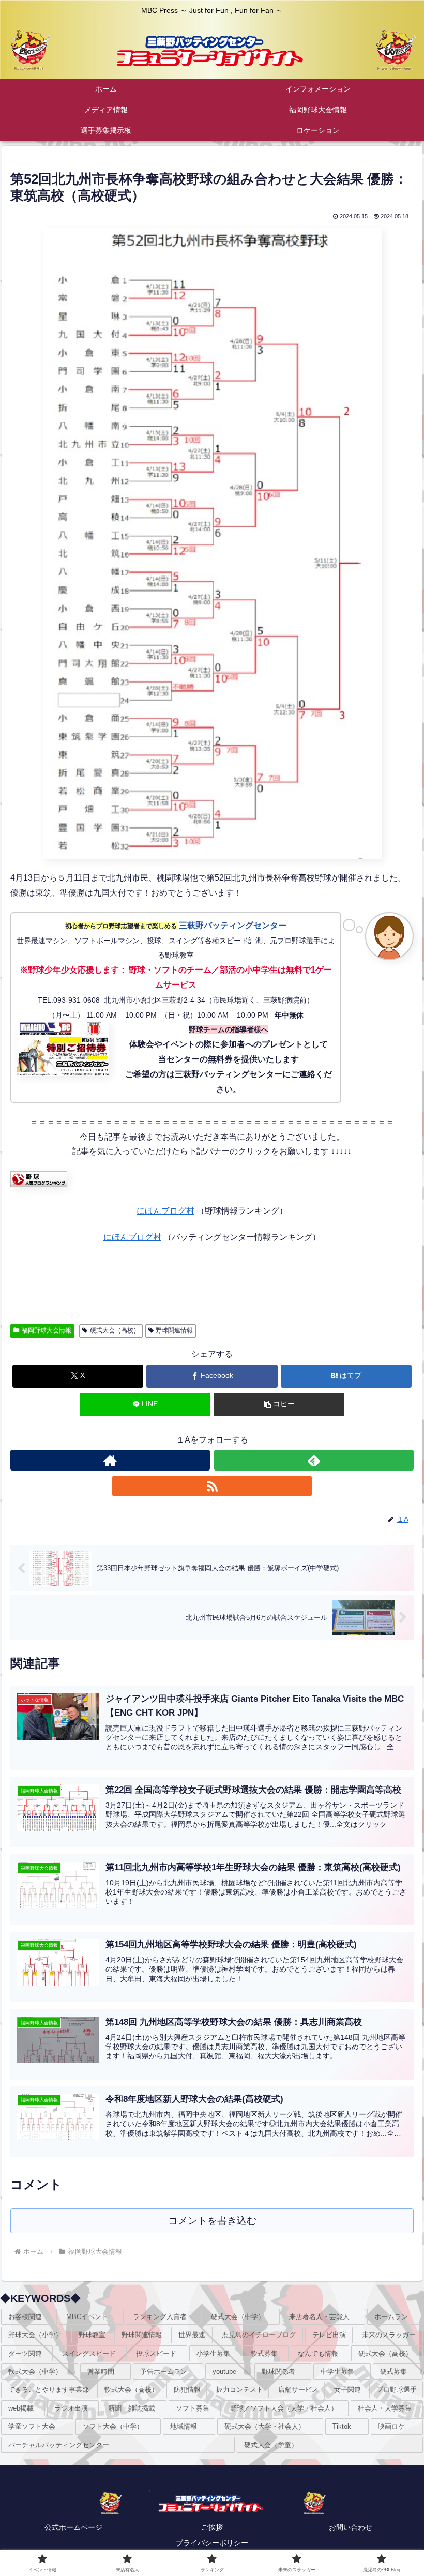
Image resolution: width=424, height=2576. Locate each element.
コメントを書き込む (212, 2221)
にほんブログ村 (165, 1211)
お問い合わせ (351, 2527)
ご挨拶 (212, 2527)
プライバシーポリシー (212, 2543)
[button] (279, 1405)
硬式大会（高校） (115, 1330)
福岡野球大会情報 (47, 1330)
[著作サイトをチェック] (110, 1460)
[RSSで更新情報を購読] (212, 1486)
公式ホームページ (73, 2527)
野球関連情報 (174, 1330)
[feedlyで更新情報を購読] (314, 1460)
